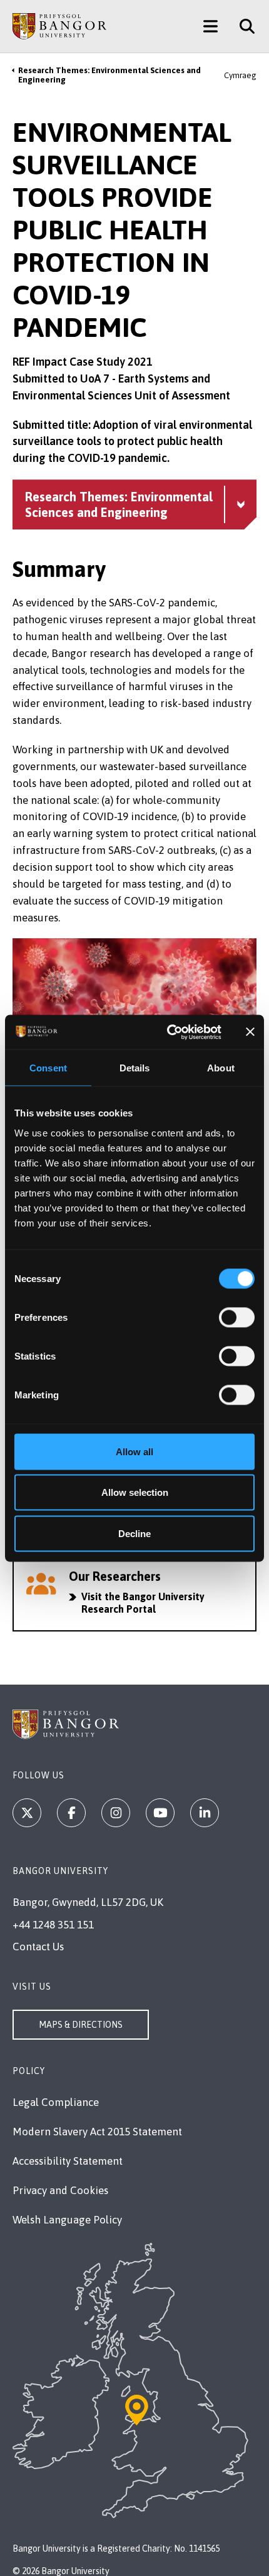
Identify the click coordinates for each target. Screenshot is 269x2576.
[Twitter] (27, 1813)
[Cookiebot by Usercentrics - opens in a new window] (168, 1032)
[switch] (237, 1317)
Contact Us (38, 1947)
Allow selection (135, 1492)
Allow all (134, 1451)
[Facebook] (71, 1813)
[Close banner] (250, 1032)
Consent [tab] (48, 1068)
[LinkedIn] (205, 1813)
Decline (134, 1533)
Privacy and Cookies (60, 2190)
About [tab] (221, 1068)
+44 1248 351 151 (53, 1925)
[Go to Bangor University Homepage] (59, 26)
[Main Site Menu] (211, 26)
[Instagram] (116, 1813)
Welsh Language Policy (67, 2220)
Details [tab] (135, 1068)
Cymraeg (240, 75)
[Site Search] (242, 26)
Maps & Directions (81, 2025)
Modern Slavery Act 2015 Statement (97, 2132)
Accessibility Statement (68, 2161)
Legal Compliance (56, 2102)
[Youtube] (160, 1813)
